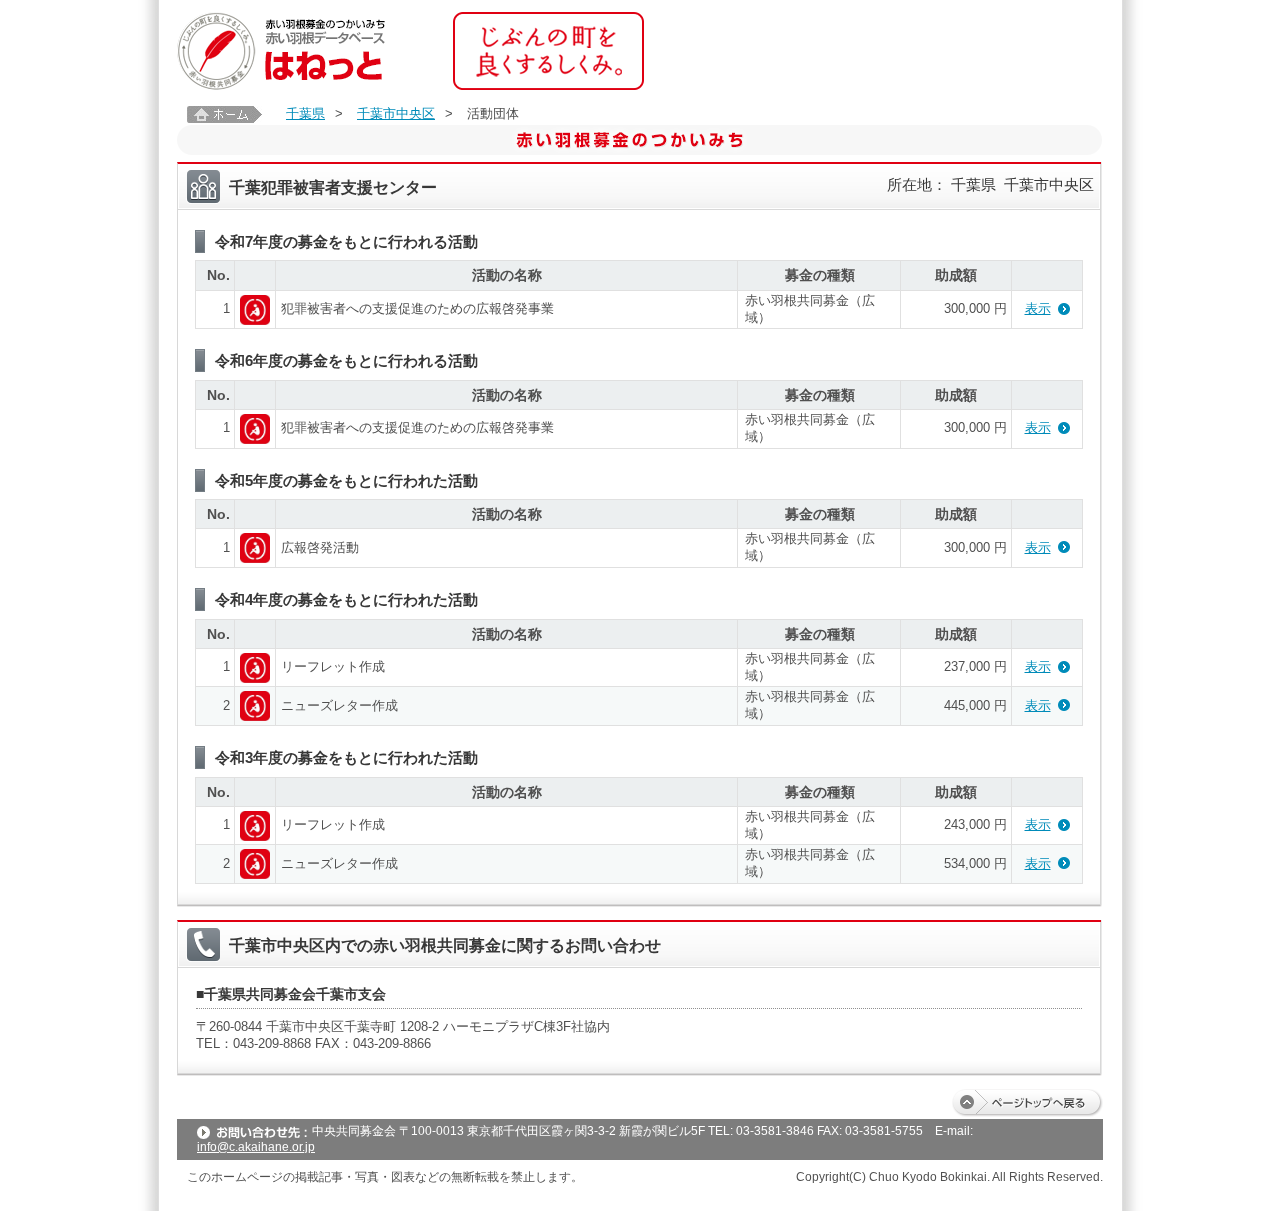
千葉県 (305, 113)
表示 (1038, 308)
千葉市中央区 (396, 113)
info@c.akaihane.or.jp (256, 1147)
